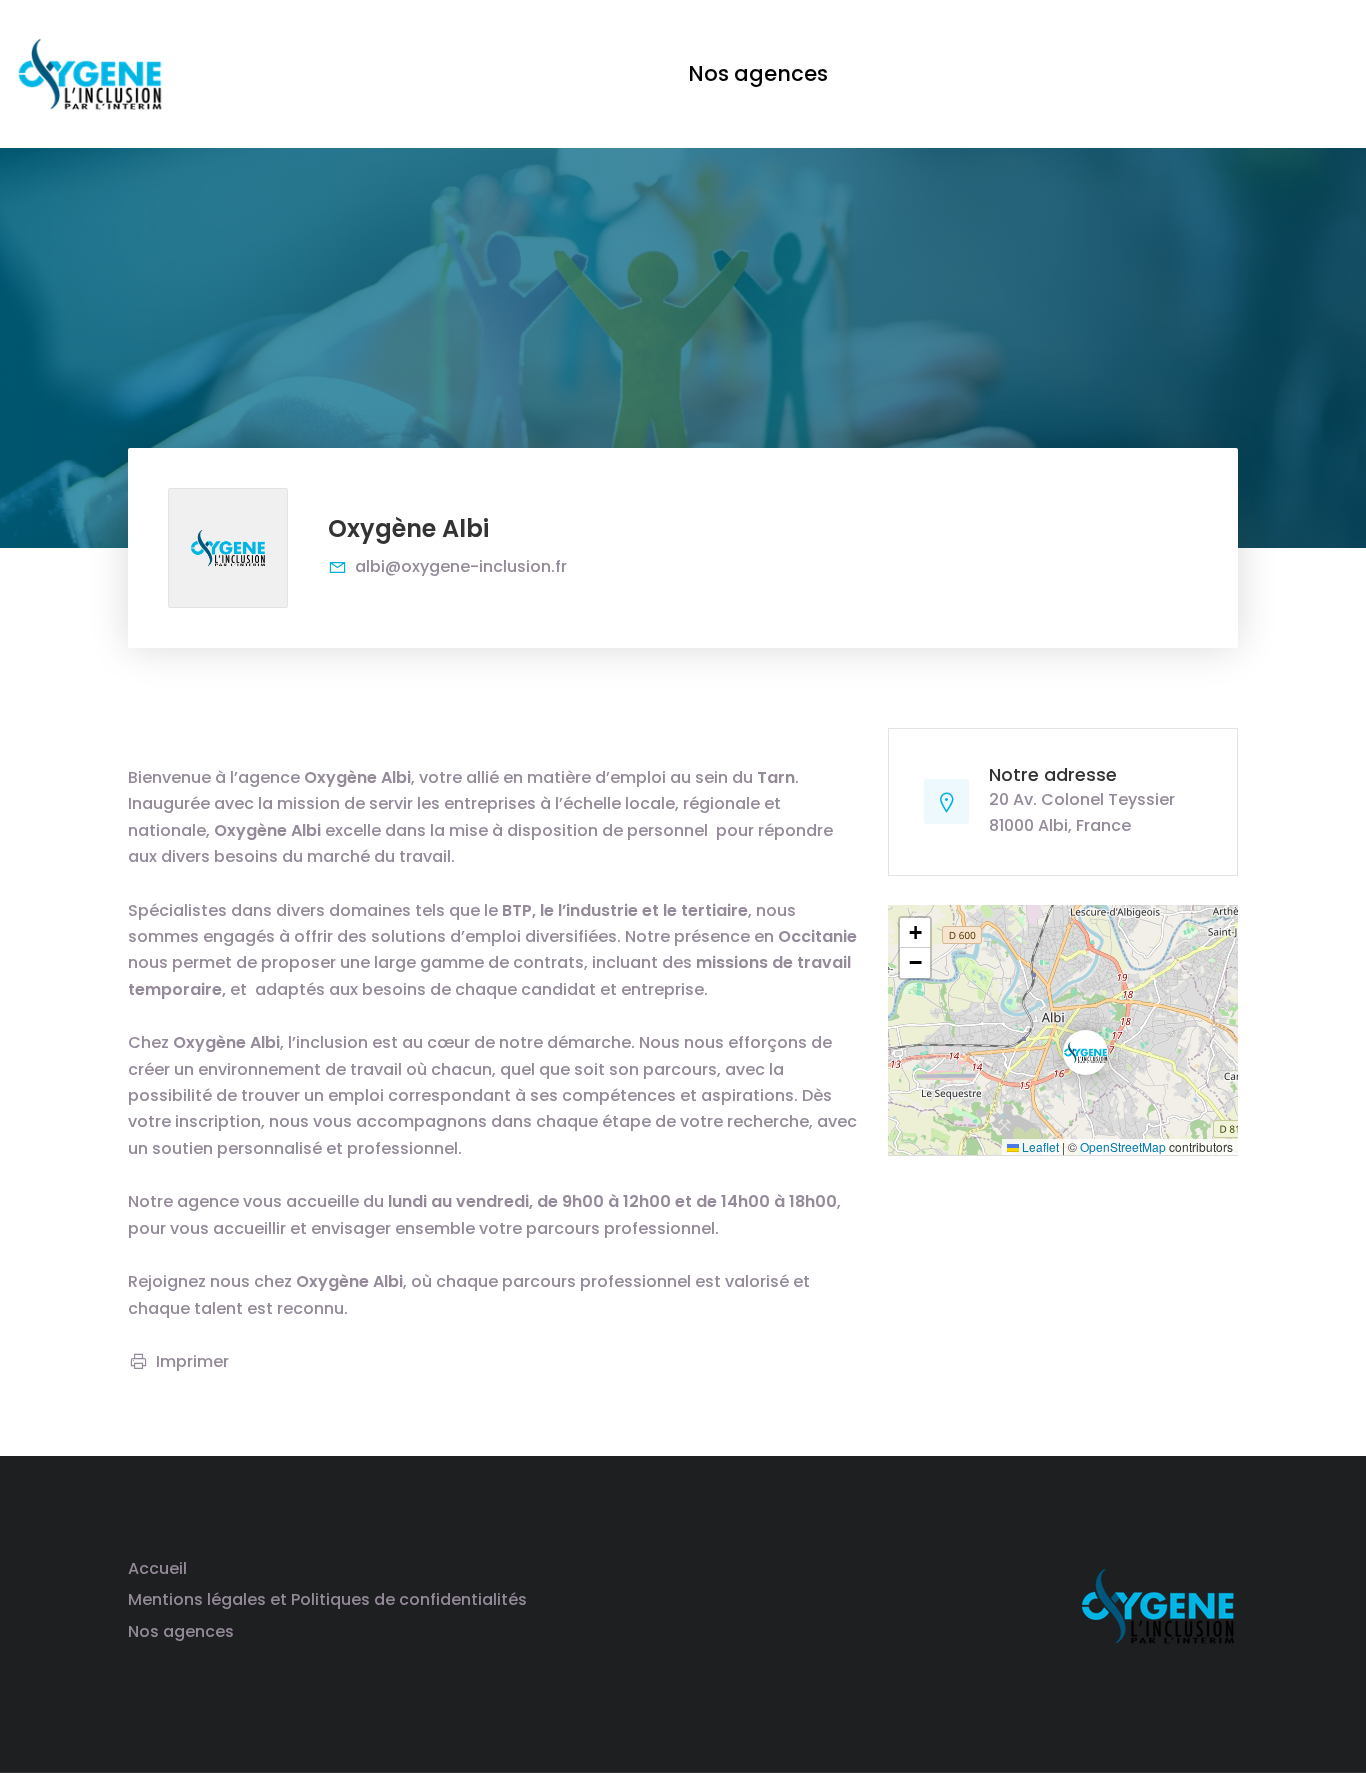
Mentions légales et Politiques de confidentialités (327, 1599)
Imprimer (192, 1361)
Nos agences (181, 1631)
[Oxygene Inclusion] (90, 72)
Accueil (157, 1568)
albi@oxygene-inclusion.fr (461, 566)
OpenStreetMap (1123, 1146)
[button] (1069, 1036)
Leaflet (1039, 1146)
